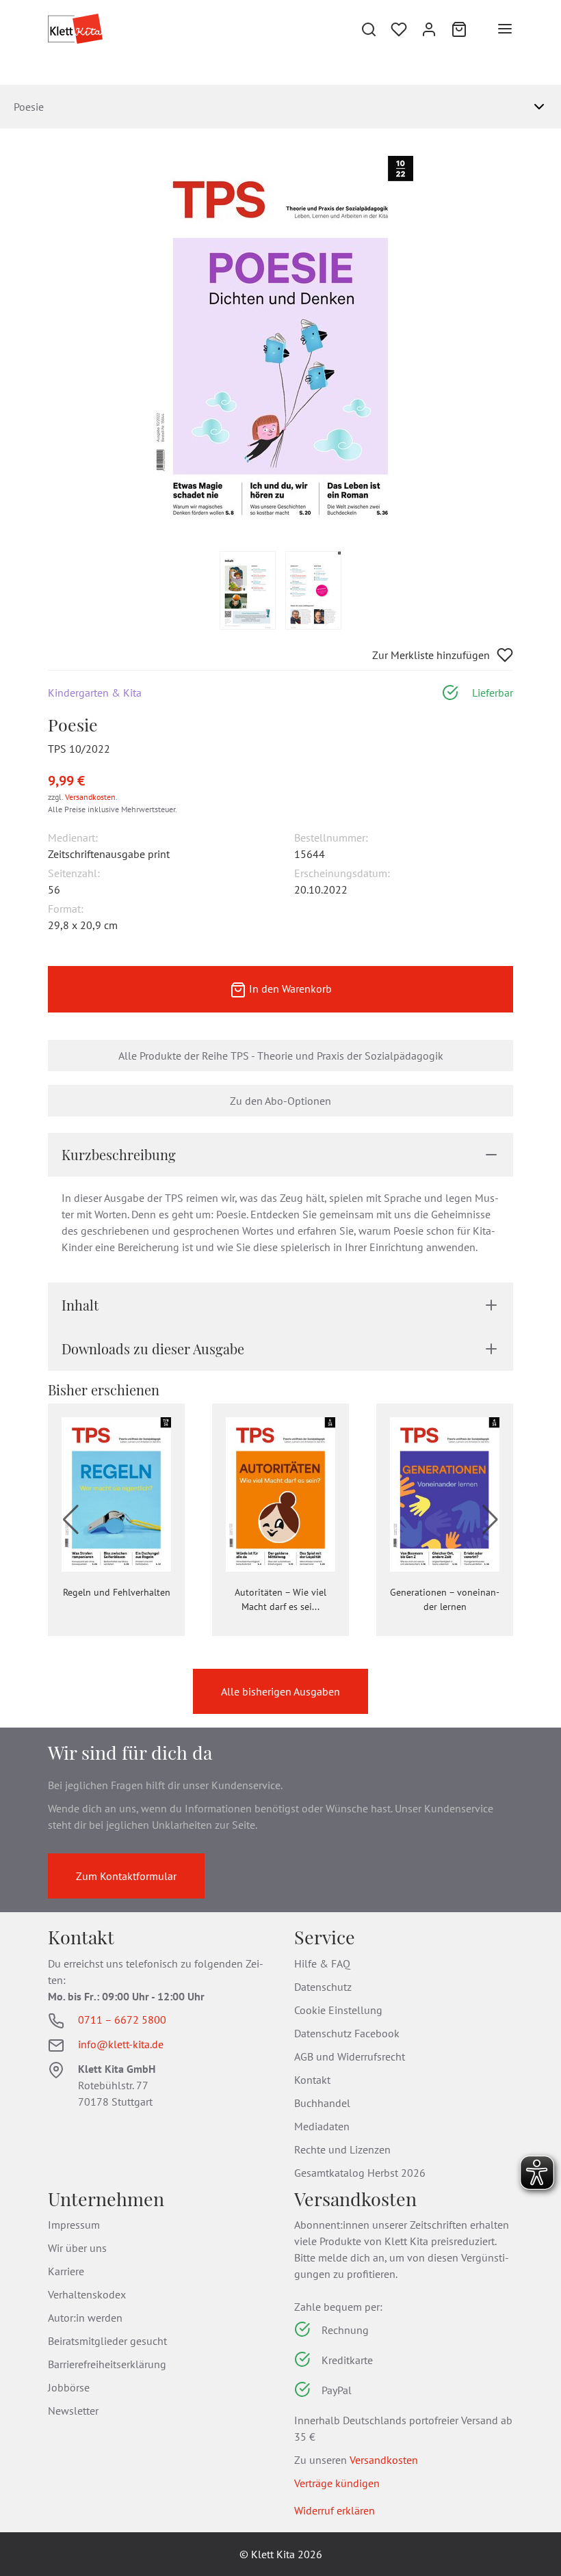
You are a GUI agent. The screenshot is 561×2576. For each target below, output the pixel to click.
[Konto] (429, 29)
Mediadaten (322, 2126)
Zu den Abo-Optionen (280, 1101)
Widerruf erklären (335, 2510)
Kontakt (312, 2080)
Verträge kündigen (337, 2483)
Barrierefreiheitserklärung (107, 2364)
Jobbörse (69, 2387)
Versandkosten (90, 797)
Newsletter (73, 2411)
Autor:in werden (85, 2318)
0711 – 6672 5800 (122, 2020)
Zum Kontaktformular (126, 1876)
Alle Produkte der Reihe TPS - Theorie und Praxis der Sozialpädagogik (281, 1056)
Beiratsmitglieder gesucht (107, 2341)
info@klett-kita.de (121, 2044)
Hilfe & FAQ (322, 1963)
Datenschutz (323, 1987)
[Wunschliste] (399, 29)
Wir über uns (77, 2248)
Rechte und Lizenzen (342, 2149)
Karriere (66, 2271)
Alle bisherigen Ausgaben (280, 1691)
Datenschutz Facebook (347, 2033)
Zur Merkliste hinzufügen (431, 655)
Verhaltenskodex (87, 2294)
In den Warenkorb (289, 989)
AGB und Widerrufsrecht (350, 2056)
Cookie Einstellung (338, 2010)
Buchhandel (322, 2103)
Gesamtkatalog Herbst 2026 (360, 2173)
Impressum (74, 2225)
